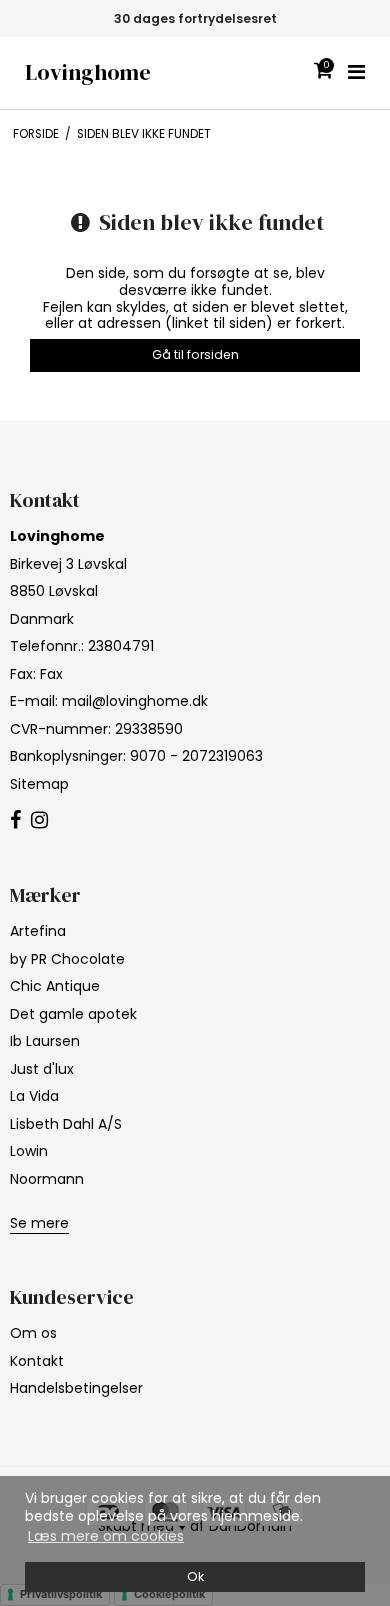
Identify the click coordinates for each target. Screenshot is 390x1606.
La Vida (34, 1096)
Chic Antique (55, 986)
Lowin (29, 1151)
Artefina (38, 931)
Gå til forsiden (195, 354)
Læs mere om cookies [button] (106, 1536)
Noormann (47, 1179)
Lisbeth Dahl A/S (66, 1124)
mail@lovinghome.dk (135, 701)
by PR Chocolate (67, 959)
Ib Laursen (45, 1041)
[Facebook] (15, 821)
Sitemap (39, 784)
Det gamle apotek (73, 1014)
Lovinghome (88, 72)
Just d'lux (42, 1069)
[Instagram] (39, 821)
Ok (195, 1576)
